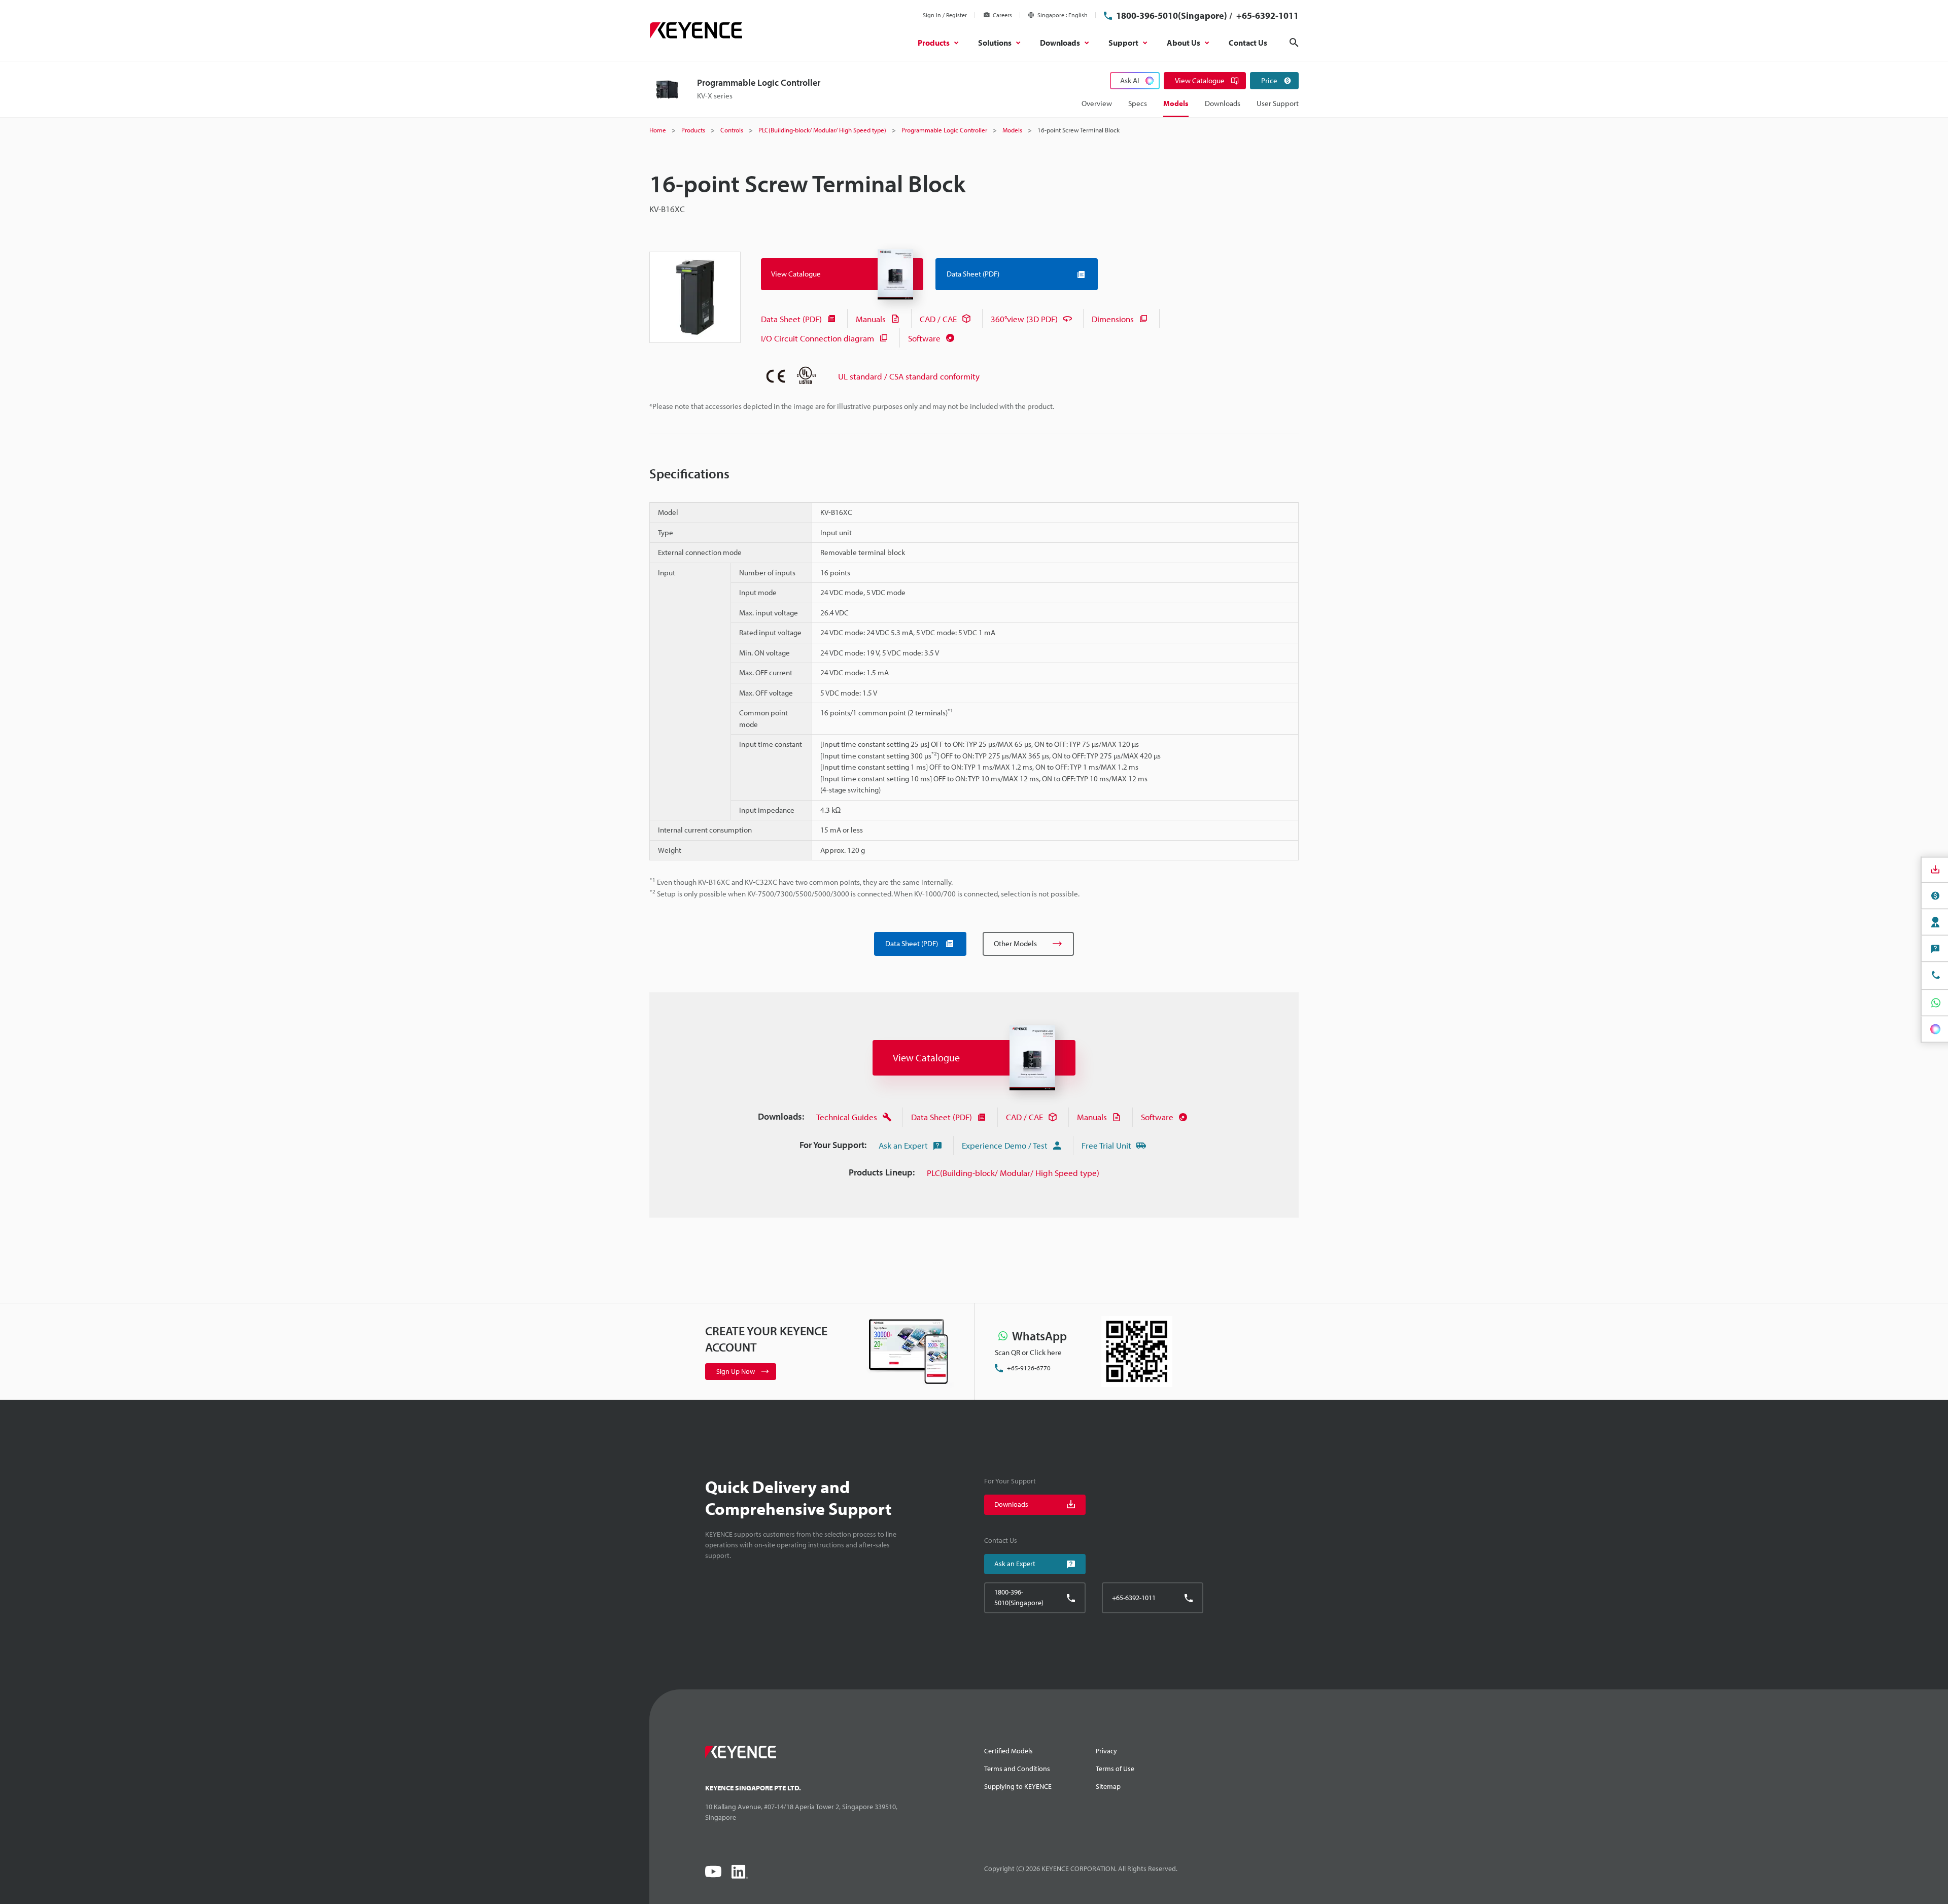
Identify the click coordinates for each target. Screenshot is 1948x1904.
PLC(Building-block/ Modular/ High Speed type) (1013, 1173)
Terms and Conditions (1017, 1769)
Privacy (1106, 1751)
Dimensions (1113, 319)
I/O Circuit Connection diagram (818, 338)
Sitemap (1108, 1786)
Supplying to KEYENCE (1018, 1786)
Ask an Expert (903, 1145)
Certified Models (1008, 1751)
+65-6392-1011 (1266, 15)
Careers (1002, 15)
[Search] (1294, 43)
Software (924, 338)
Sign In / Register (945, 15)
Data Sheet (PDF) (791, 319)
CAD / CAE (938, 319)
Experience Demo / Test (1005, 1145)
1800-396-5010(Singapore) (1172, 15)
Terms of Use (1115, 1769)
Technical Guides (847, 1117)
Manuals (871, 319)
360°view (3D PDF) (1024, 319)
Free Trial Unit (1106, 1145)
